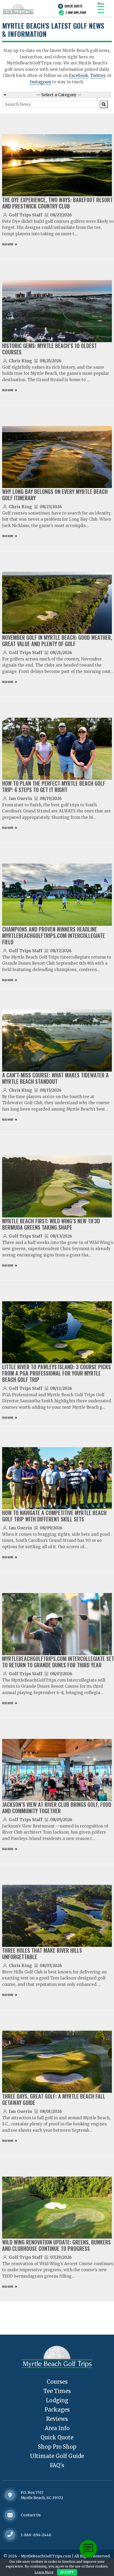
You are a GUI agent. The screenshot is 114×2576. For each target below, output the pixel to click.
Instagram (41, 82)
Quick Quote (73, 6)
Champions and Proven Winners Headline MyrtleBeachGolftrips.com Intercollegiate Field (54, 935)
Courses (57, 2382)
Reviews (57, 2419)
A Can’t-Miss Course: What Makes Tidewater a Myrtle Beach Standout (55, 1078)
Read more (8, 244)
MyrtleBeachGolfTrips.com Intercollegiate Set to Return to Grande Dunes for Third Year (58, 1662)
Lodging (57, 2400)
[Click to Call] (10, 2535)
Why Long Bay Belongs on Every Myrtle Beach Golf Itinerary (55, 495)
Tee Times (57, 2391)
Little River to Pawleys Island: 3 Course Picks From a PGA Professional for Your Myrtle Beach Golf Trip (56, 1373)
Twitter (98, 75)
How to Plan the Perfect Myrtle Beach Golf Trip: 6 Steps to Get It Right (54, 786)
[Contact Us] (10, 2495)
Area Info (57, 2428)
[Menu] (101, 9)
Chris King (20, 361)
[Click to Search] (104, 104)
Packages (57, 2410)
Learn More (44, 2572)
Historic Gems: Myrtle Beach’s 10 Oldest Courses (49, 349)
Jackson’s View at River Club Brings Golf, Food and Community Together (57, 1808)
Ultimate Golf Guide (57, 2456)
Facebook (78, 75)
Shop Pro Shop (57, 2447)
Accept (67, 2572)
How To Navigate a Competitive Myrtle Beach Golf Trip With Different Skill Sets (54, 1516)
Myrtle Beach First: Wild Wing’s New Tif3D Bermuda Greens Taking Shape (51, 1224)
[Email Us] (10, 2515)
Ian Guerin (20, 799)
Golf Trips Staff (26, 215)
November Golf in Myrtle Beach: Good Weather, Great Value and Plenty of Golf (57, 641)
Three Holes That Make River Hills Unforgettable (42, 1953)
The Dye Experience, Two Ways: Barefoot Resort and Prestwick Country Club (57, 203)
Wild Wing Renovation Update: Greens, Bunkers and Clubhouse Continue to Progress (56, 2245)
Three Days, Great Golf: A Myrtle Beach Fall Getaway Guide (54, 2099)
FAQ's (57, 2465)
